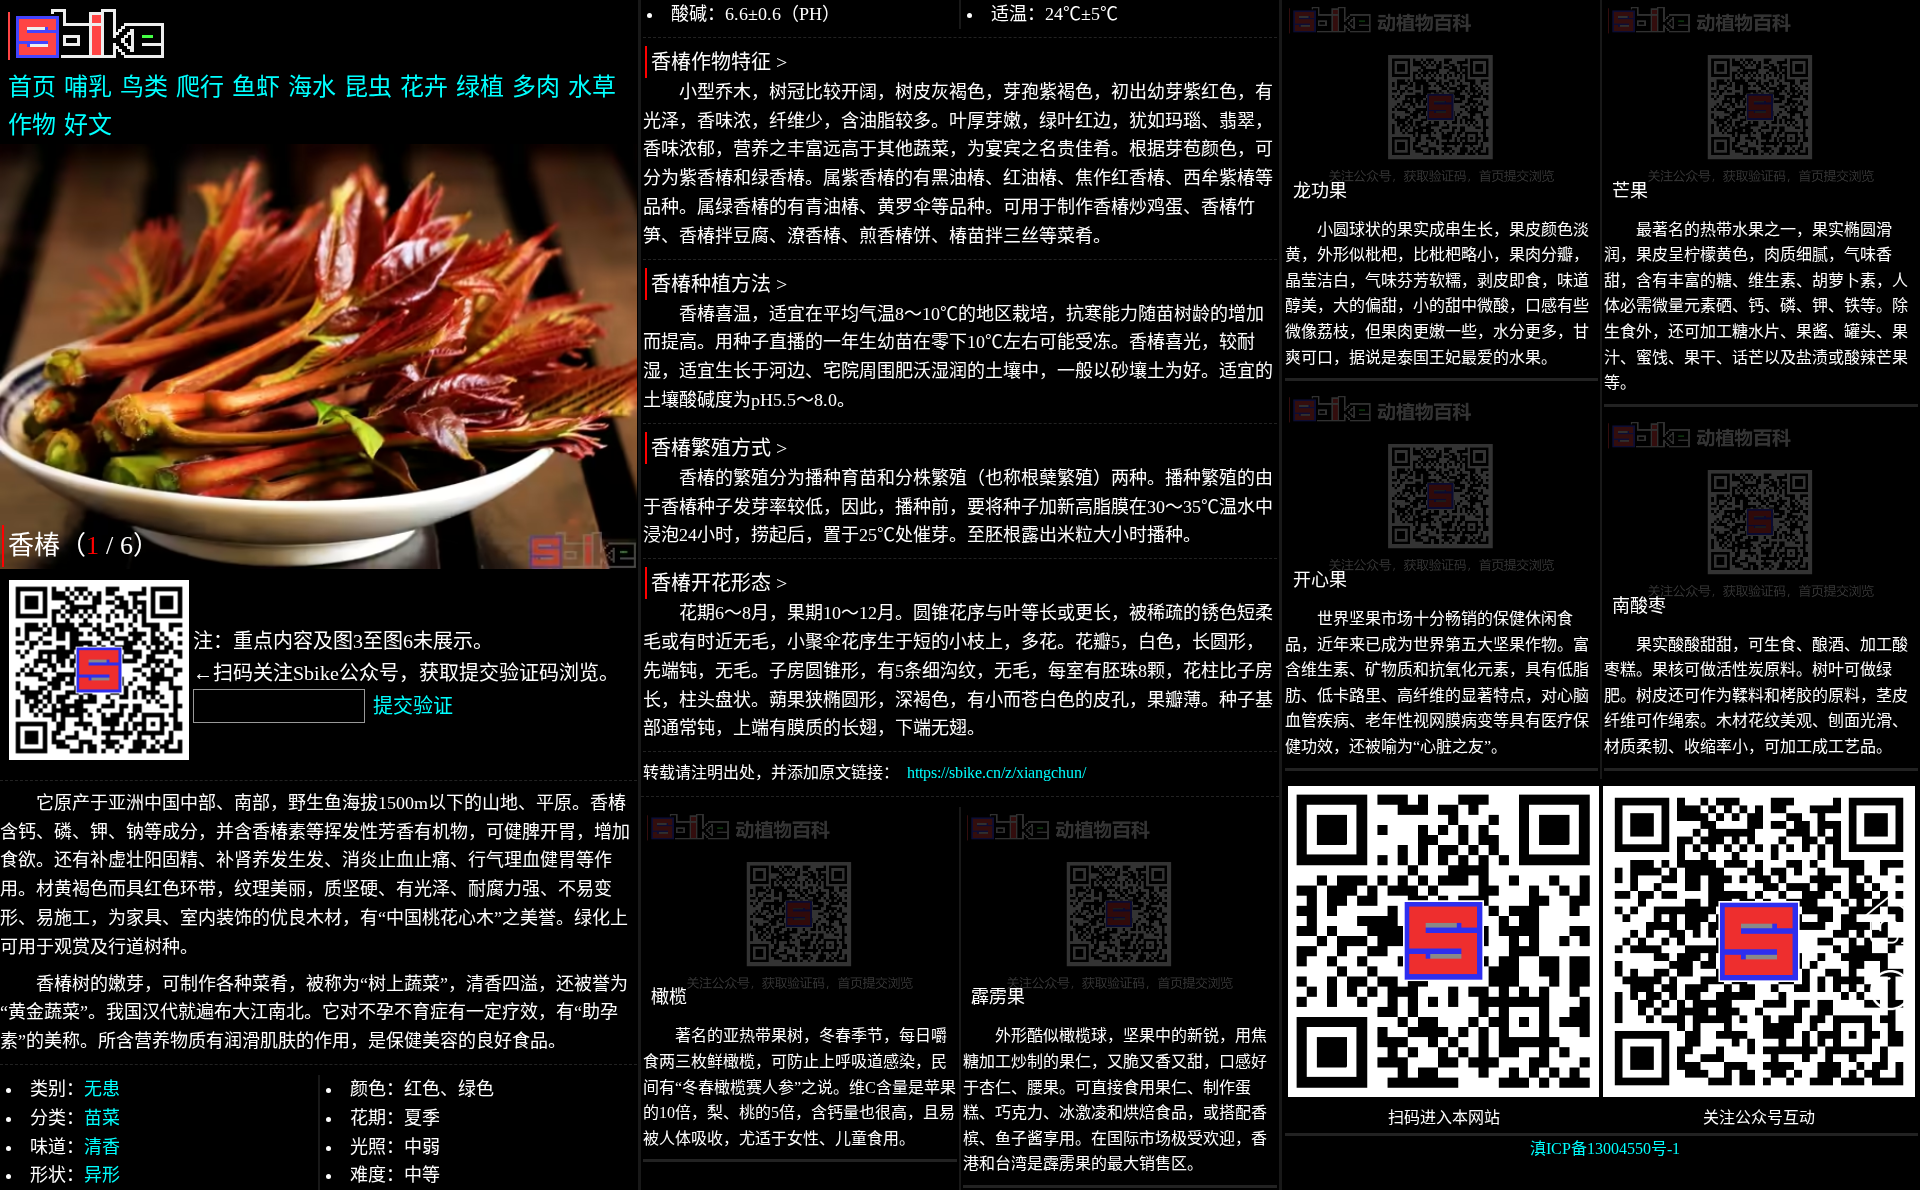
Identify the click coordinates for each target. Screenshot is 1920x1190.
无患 (102, 1089)
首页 (32, 87)
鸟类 (144, 87)
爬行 (200, 87)
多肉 (536, 87)
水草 (592, 87)
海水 (312, 87)
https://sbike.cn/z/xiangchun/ (996, 772)
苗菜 (102, 1118)
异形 (102, 1175)
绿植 (480, 87)
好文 (88, 125)
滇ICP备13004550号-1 (1605, 1148)
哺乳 (88, 87)
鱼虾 (256, 87)
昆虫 (368, 87)
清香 (102, 1147)
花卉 (424, 87)
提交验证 (413, 706)
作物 (32, 125)
